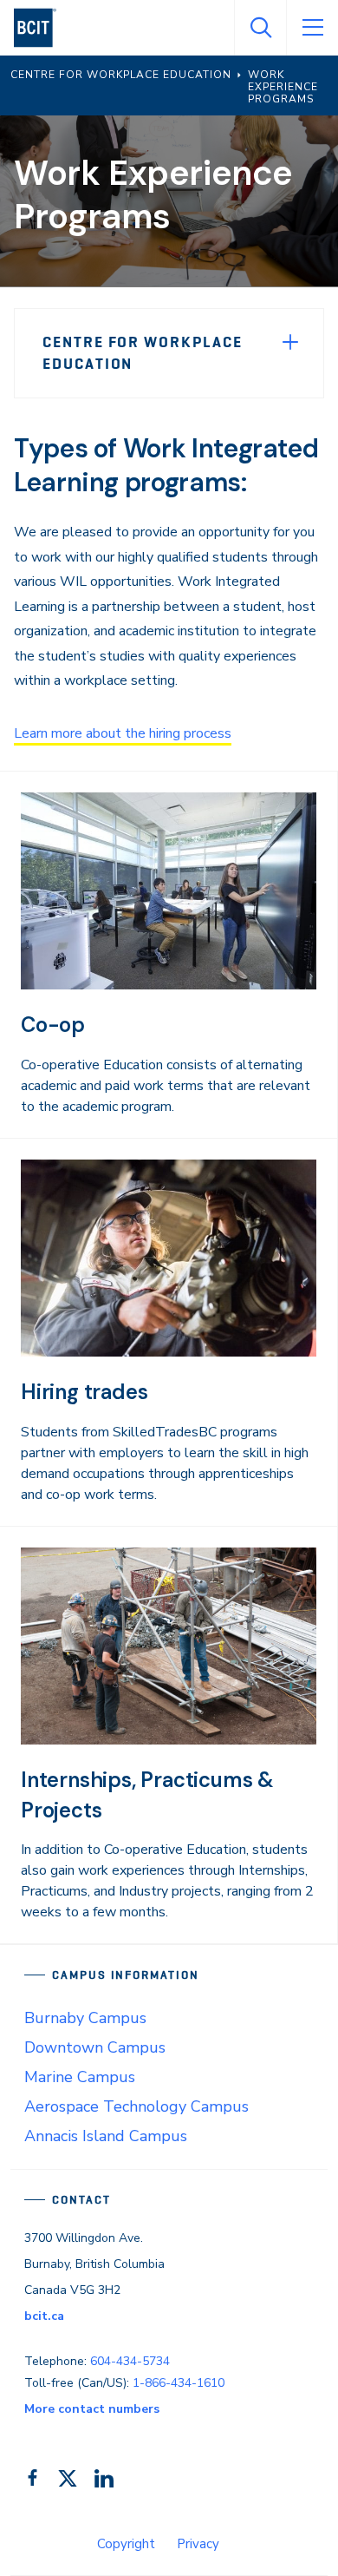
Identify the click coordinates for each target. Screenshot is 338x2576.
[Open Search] (260, 28)
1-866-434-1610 (179, 2383)
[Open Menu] (312, 28)
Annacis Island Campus (106, 2136)
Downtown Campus (95, 2047)
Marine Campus (80, 2077)
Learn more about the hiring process (123, 733)
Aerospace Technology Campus (136, 2106)
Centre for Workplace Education (143, 353)
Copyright (126, 2544)
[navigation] (42, 28)
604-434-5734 (130, 2361)
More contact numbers (92, 2409)
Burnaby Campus (85, 2018)
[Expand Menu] (290, 342)
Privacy (198, 2544)
